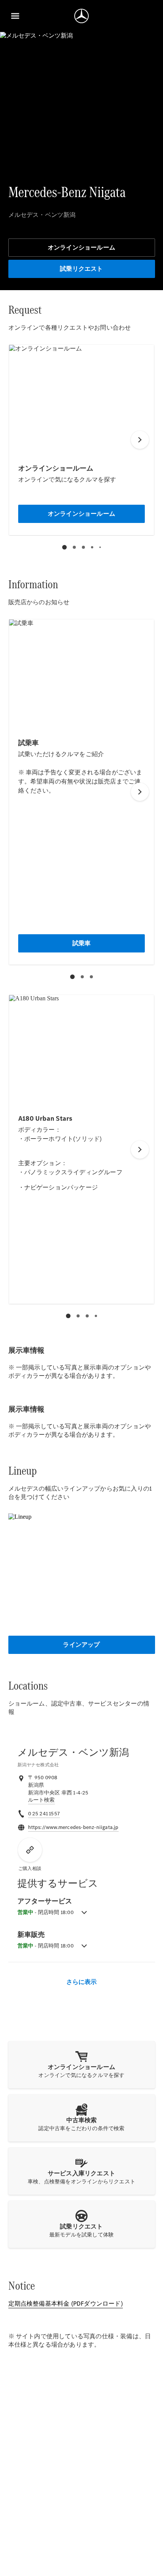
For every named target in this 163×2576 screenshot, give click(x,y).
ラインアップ (81, 1645)
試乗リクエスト (81, 269)
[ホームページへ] (81, 16)
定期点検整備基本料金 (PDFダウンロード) (66, 2304)
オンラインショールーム (81, 247)
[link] (42, 1800)
